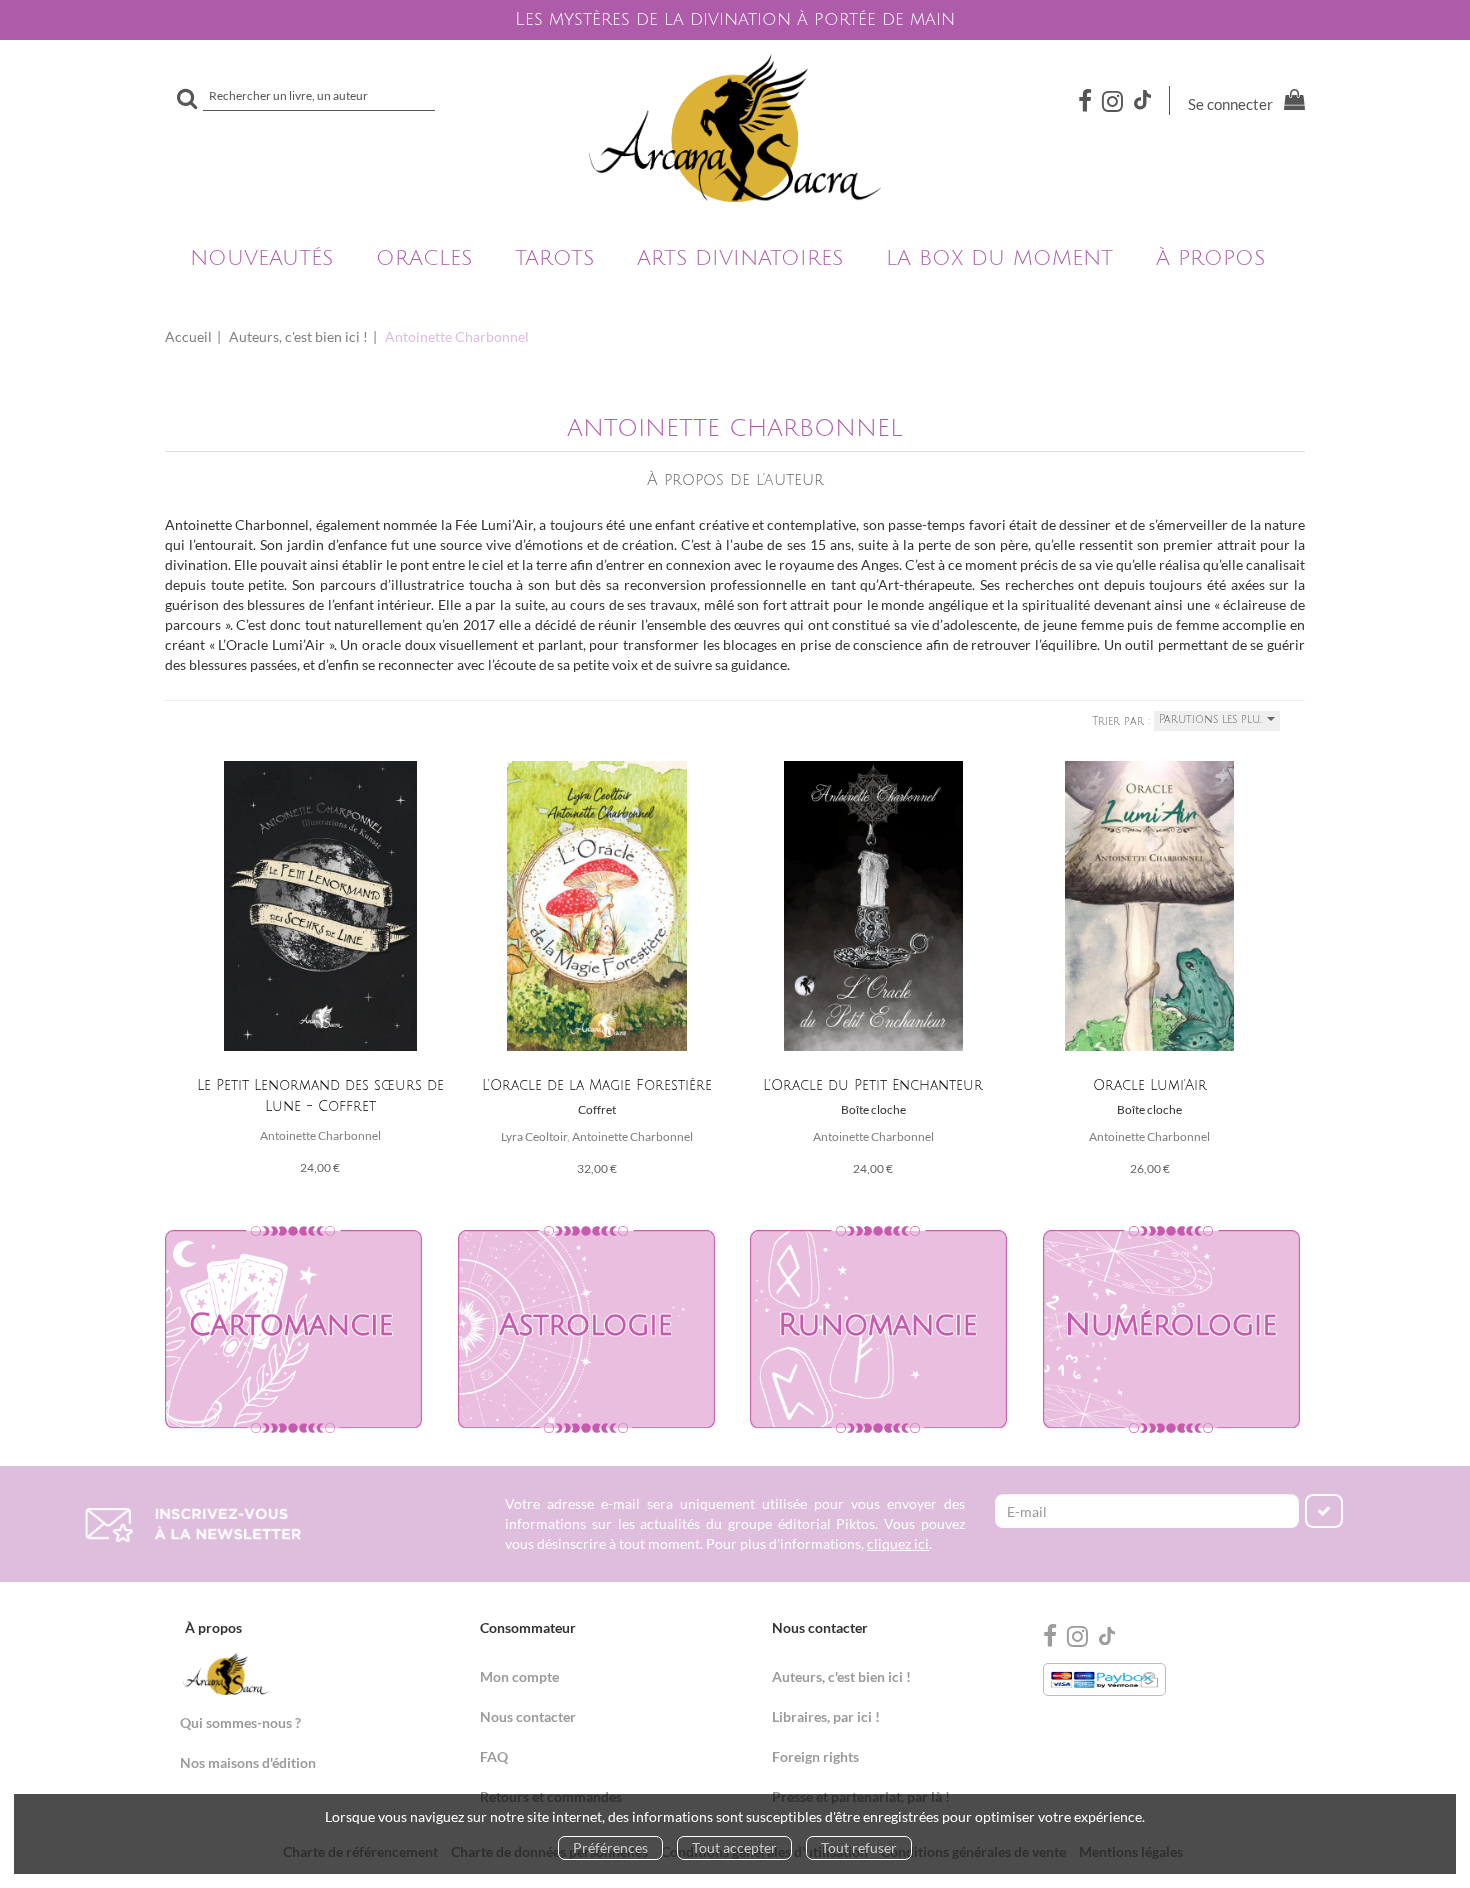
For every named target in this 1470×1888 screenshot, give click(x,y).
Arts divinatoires (740, 258)
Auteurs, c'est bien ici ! (298, 336)
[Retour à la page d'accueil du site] (735, 128)
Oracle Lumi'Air (1150, 1085)
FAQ (494, 1756)
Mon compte (519, 1676)
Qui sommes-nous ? (240, 1722)
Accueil (188, 336)
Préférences (610, 1847)
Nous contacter (528, 1716)
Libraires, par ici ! (826, 1716)
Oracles (424, 258)
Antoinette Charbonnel (320, 1135)
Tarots (554, 258)
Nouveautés (261, 258)
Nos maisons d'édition (248, 1762)
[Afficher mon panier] (1290, 102)
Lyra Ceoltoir (534, 1136)
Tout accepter (734, 1847)
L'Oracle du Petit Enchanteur (873, 1085)
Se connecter (1230, 104)
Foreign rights (815, 1756)
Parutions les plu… (1213, 720)
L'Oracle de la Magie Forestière (597, 1085)
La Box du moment (999, 258)
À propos (1210, 258)
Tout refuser (859, 1847)
